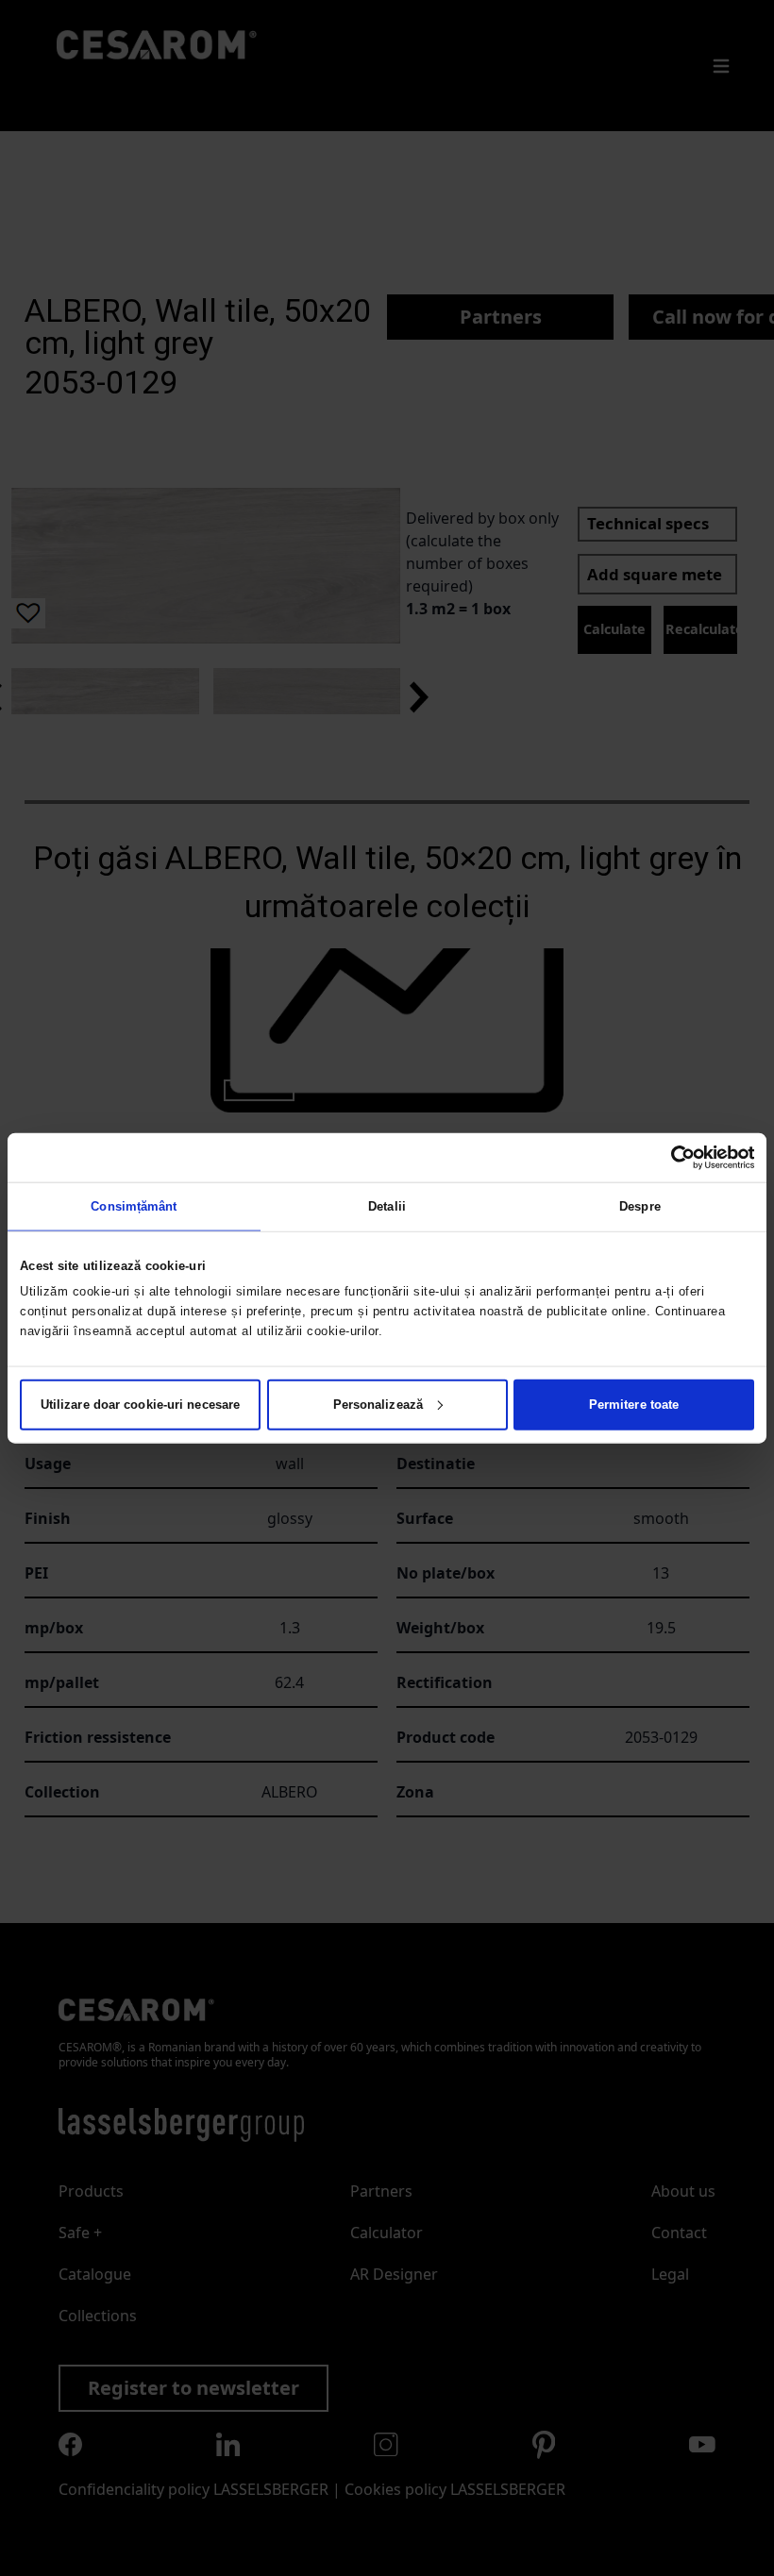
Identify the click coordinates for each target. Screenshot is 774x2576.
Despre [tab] (640, 1206)
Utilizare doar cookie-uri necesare (140, 1404)
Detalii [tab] (387, 1206)
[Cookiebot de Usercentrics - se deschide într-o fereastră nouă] (672, 1158)
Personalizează (378, 1404)
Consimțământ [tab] (134, 1206)
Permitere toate (634, 1404)
